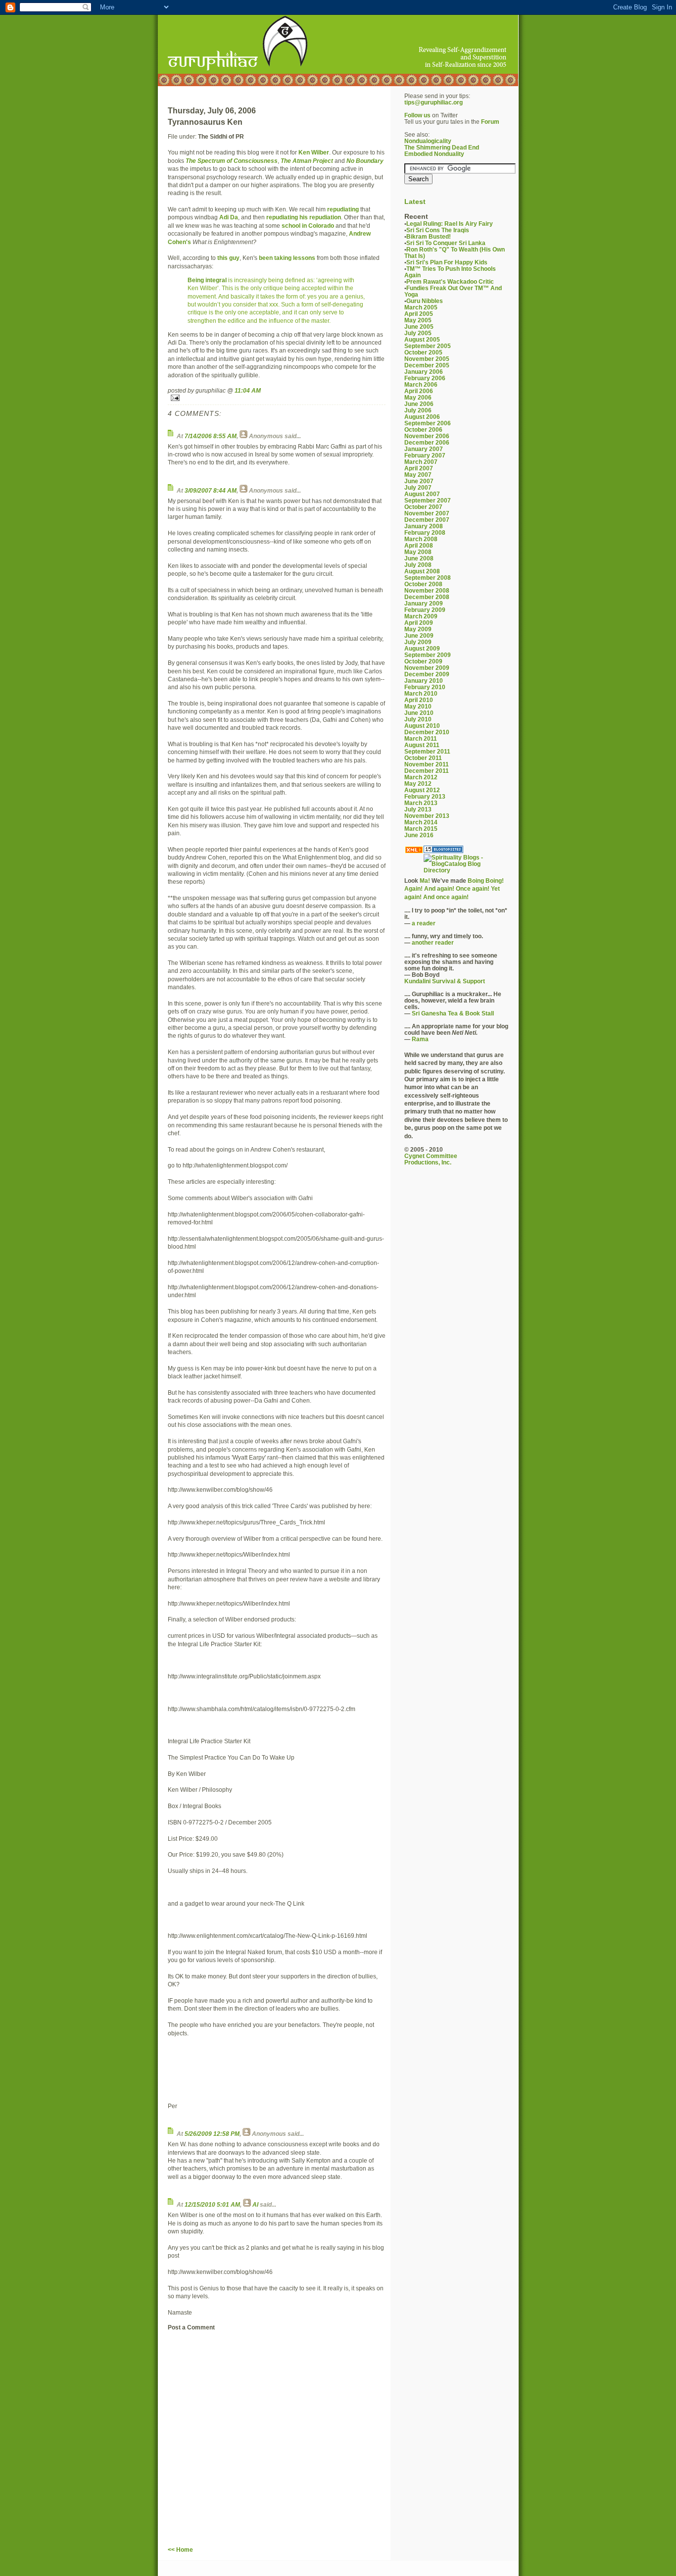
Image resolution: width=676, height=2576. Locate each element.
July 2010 (418, 719)
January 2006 (424, 372)
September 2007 (428, 500)
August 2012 (422, 790)
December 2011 (427, 771)
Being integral (207, 280)
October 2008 (423, 584)
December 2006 (427, 442)
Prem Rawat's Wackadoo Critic (450, 281)
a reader (424, 923)
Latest (415, 202)
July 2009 (418, 642)
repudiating (343, 209)
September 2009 (428, 655)
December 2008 (427, 597)
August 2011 (422, 745)
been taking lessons (287, 258)
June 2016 (419, 835)
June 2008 (419, 558)
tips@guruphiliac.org (434, 102)
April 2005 (419, 314)
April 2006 (419, 391)
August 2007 (422, 494)
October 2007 (423, 507)
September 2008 (428, 578)
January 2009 (424, 603)
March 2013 (421, 803)
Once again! (473, 888)
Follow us (417, 115)
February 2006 (425, 378)
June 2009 (419, 635)
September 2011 (427, 751)
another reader (433, 942)
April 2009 (419, 623)
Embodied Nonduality (434, 154)
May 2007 (418, 475)
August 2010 (422, 726)
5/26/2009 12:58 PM (212, 2134)
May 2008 (418, 552)
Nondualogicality (428, 141)
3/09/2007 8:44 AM (211, 490)
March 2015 (421, 829)
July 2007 (418, 487)
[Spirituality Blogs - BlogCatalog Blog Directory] (465, 864)
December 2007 (427, 520)
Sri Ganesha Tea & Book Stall (453, 1013)
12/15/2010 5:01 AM (212, 2204)
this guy (228, 258)
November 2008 (427, 590)
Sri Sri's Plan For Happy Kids (447, 262)
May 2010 (418, 706)
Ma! (425, 881)
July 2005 (418, 333)
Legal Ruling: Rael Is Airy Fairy (450, 224)
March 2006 (421, 384)
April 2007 (419, 468)
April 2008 (419, 545)
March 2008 (421, 539)
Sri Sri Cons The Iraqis (438, 230)
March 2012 (421, 777)
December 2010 (427, 732)
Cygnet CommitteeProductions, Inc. (431, 1159)
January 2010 (424, 681)
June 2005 (419, 327)
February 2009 (425, 610)
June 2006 (419, 404)
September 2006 (428, 423)
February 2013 (425, 796)
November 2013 (427, 816)
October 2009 (423, 661)
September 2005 (428, 346)
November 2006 (427, 436)
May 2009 (418, 629)
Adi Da (229, 217)
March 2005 (421, 307)
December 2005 (427, 365)
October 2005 (423, 352)
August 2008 (422, 571)
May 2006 (418, 397)
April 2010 (419, 700)
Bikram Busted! (429, 236)
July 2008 (418, 565)
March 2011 (421, 738)
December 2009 (427, 674)
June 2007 (419, 481)
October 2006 (423, 429)
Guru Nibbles (425, 301)
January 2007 (424, 449)
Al (255, 2204)
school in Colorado (308, 226)
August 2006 (422, 417)
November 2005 (427, 359)
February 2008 (425, 532)
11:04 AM (248, 390)
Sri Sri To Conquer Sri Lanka (446, 243)
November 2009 (427, 668)
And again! (439, 888)
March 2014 (421, 822)
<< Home (180, 2550)
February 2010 (425, 687)
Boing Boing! (486, 881)
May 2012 (418, 783)
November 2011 (427, 764)
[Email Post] (277, 398)
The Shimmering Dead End (442, 147)
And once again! (446, 897)
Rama (420, 1039)
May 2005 (418, 320)
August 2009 (422, 648)
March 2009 (421, 616)
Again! (413, 888)
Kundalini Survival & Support (445, 981)
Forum (490, 122)
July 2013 (418, 809)
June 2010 (419, 713)
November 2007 (427, 513)
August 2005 (422, 339)
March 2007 (421, 462)
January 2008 (424, 526)
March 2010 (421, 693)
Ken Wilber (314, 152)
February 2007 (425, 455)
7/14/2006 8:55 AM (211, 436)
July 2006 (418, 410)
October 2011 (423, 758)
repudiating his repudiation (304, 217)
